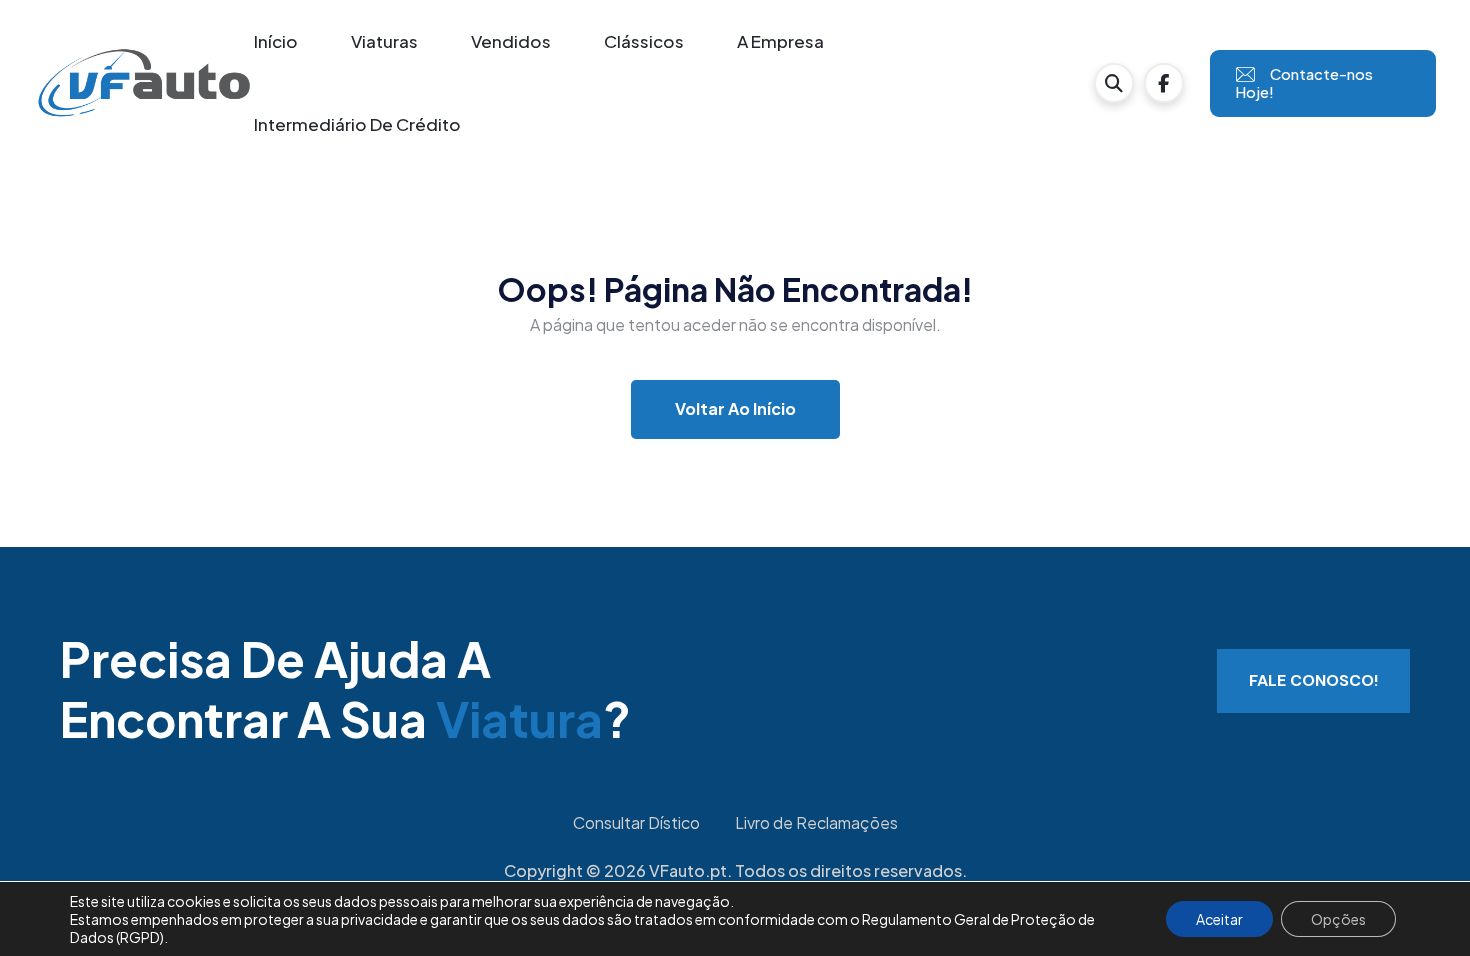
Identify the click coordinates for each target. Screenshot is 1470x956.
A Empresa (780, 41)
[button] (1114, 83)
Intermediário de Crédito (357, 124)
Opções (1338, 919)
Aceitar (1219, 919)
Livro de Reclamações (816, 822)
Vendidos (511, 41)
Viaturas (384, 41)
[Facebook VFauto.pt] (1164, 83)
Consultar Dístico (636, 822)
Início (276, 41)
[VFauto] (144, 81)
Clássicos (644, 41)
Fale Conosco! (1313, 680)
